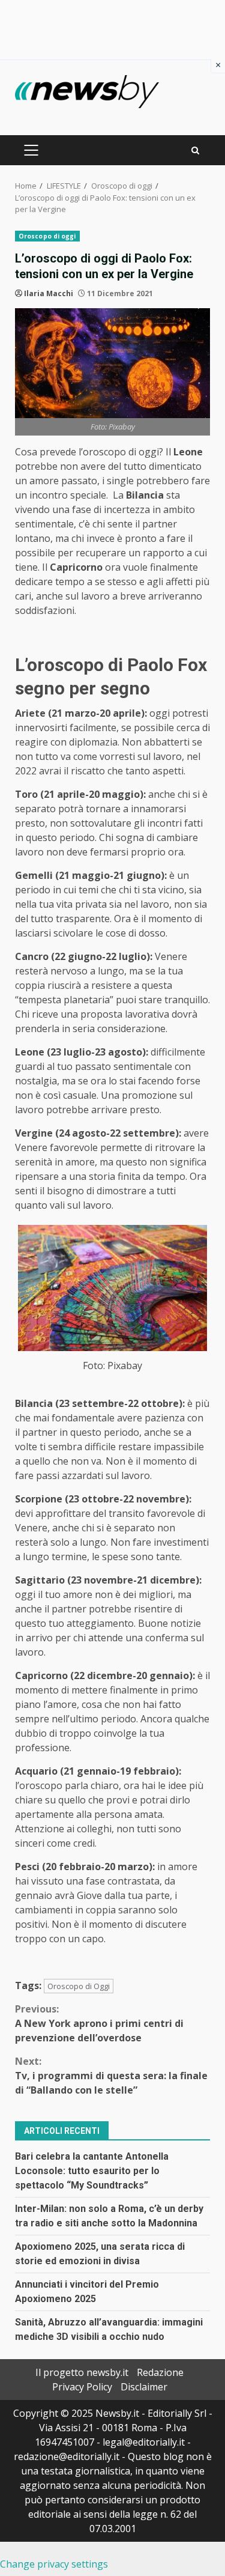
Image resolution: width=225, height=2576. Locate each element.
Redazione (160, 2372)
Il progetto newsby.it (82, 2372)
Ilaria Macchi (49, 293)
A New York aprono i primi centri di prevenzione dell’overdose (99, 2023)
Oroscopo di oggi (47, 236)
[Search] (195, 150)
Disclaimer (144, 2387)
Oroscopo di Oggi (79, 1986)
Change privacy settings (54, 2564)
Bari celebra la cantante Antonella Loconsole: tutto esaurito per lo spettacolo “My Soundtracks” (92, 2171)
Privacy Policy (82, 2387)
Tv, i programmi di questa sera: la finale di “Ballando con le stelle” (111, 2076)
